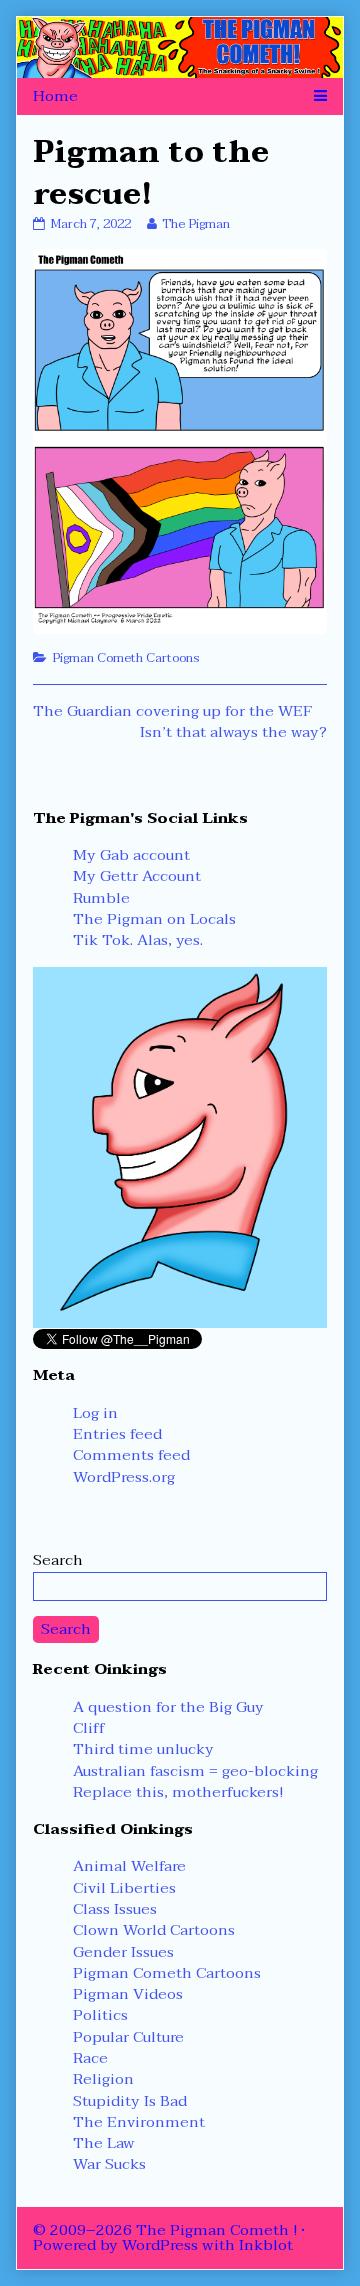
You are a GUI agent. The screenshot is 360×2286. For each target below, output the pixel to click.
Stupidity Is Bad (130, 2101)
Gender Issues (123, 1952)
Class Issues (115, 1909)
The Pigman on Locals (154, 919)
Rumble (101, 898)
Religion (103, 2079)
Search (58, 1560)
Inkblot (266, 2245)
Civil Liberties (124, 1888)
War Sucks (109, 2164)
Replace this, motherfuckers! (178, 1792)
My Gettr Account (137, 876)
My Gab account (131, 855)
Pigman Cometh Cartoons (126, 658)
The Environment (139, 2122)
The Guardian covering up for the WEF (172, 711)
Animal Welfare (129, 1866)
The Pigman (195, 224)
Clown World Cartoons (154, 1930)
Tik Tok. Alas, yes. (138, 940)
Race (90, 2058)
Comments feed (131, 1455)
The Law (104, 2143)
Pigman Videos (128, 1994)
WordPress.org (124, 1477)
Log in (95, 1413)
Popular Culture (128, 2037)
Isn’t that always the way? (233, 732)
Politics (100, 2015)
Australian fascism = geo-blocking (195, 1771)
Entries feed (117, 1434)
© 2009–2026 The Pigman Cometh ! (165, 2230)
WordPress (160, 2245)
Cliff (89, 1728)
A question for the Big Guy (168, 1707)
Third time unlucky (143, 1749)
